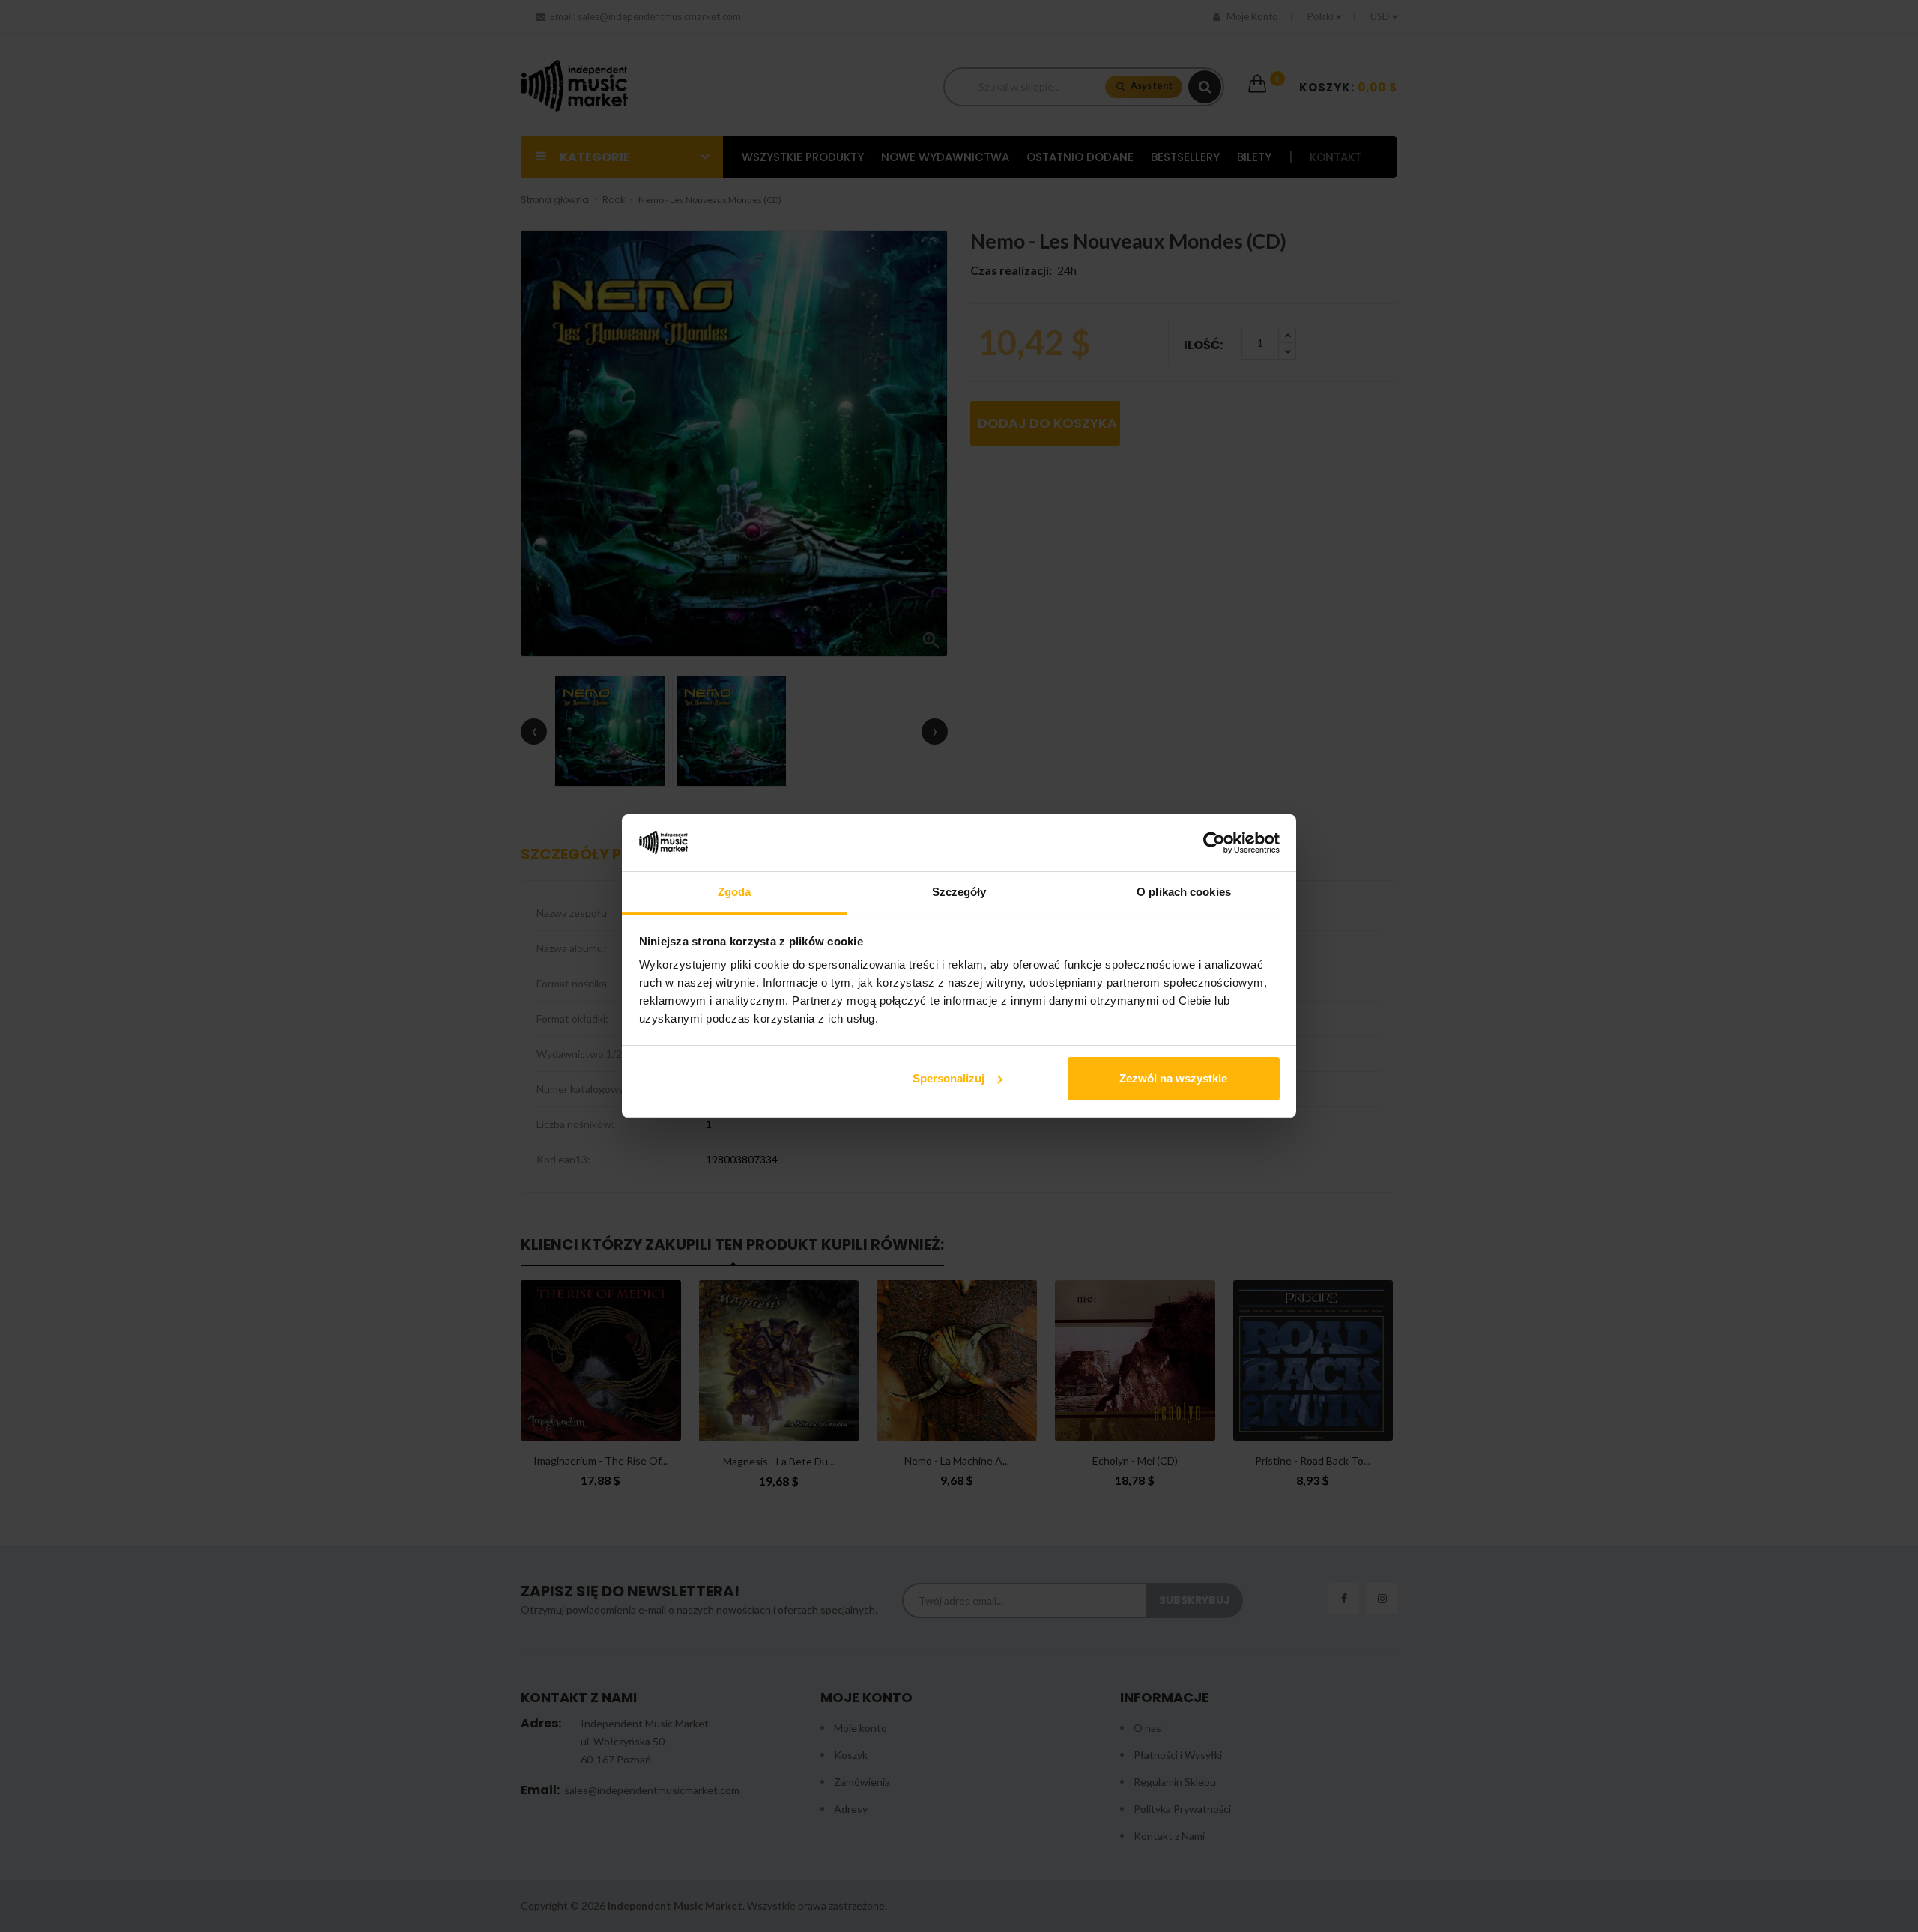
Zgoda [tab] (735, 892)
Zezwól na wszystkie (1173, 1078)
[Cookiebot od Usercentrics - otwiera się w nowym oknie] (1214, 843)
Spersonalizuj (949, 1078)
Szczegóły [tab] (959, 892)
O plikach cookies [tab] (1184, 892)
